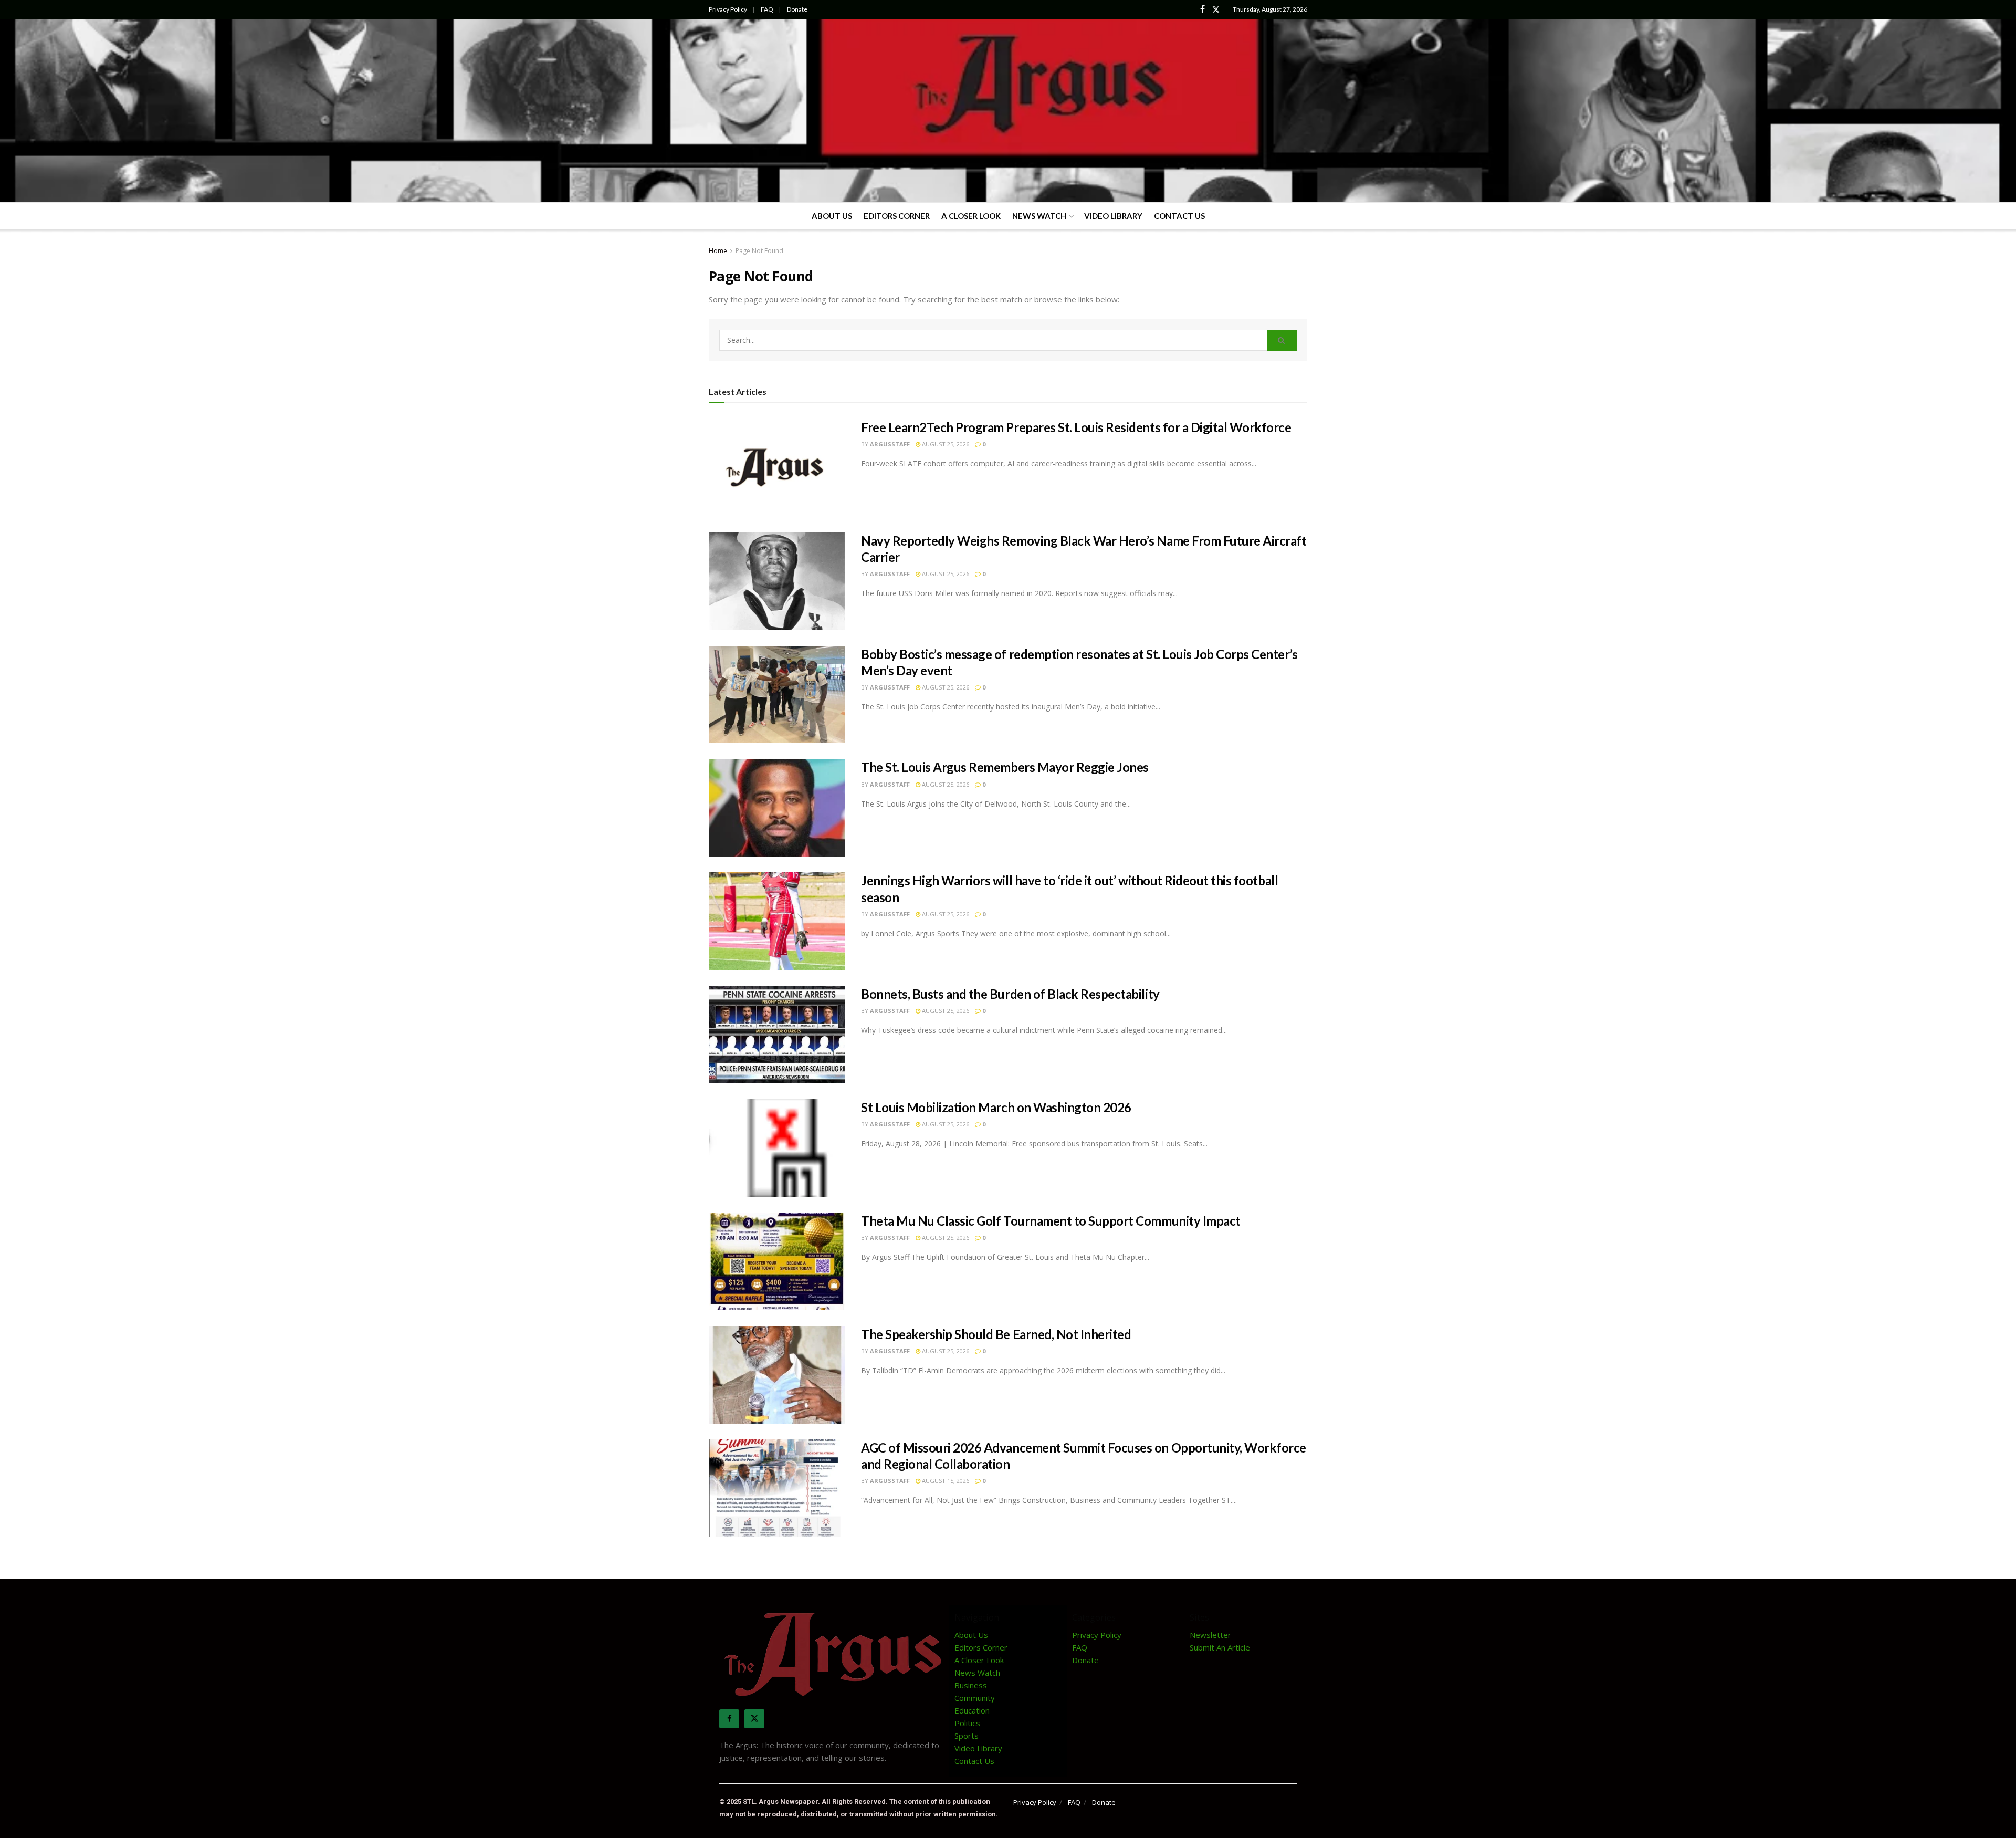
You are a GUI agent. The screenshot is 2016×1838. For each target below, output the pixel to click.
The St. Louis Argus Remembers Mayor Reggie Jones (1005, 767)
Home (718, 251)
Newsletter (1210, 1635)
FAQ (767, 9)
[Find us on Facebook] (1203, 9)
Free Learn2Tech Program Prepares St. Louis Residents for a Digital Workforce (1076, 427)
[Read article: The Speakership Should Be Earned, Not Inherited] (777, 1375)
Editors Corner (897, 216)
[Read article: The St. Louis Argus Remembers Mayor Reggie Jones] (777, 808)
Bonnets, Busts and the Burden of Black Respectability (1010, 994)
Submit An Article (1220, 1647)
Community (975, 1698)
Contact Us (1179, 216)
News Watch (1039, 216)
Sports (967, 1736)
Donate (797, 9)
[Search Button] (1282, 340)
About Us (832, 216)
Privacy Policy (728, 9)
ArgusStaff (890, 444)
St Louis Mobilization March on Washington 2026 (996, 1107)
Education (972, 1710)
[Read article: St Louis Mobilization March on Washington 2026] (777, 1148)
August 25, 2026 (945, 444)
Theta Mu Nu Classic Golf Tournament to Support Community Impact (1051, 1221)
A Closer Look (971, 216)
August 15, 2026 (945, 1481)
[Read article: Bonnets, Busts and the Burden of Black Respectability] (777, 1035)
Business (971, 1685)
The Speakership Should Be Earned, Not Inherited (996, 1334)
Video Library (1113, 216)
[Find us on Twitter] (1216, 9)
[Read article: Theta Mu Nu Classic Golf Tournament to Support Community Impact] (777, 1261)
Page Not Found (759, 251)
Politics (967, 1723)
